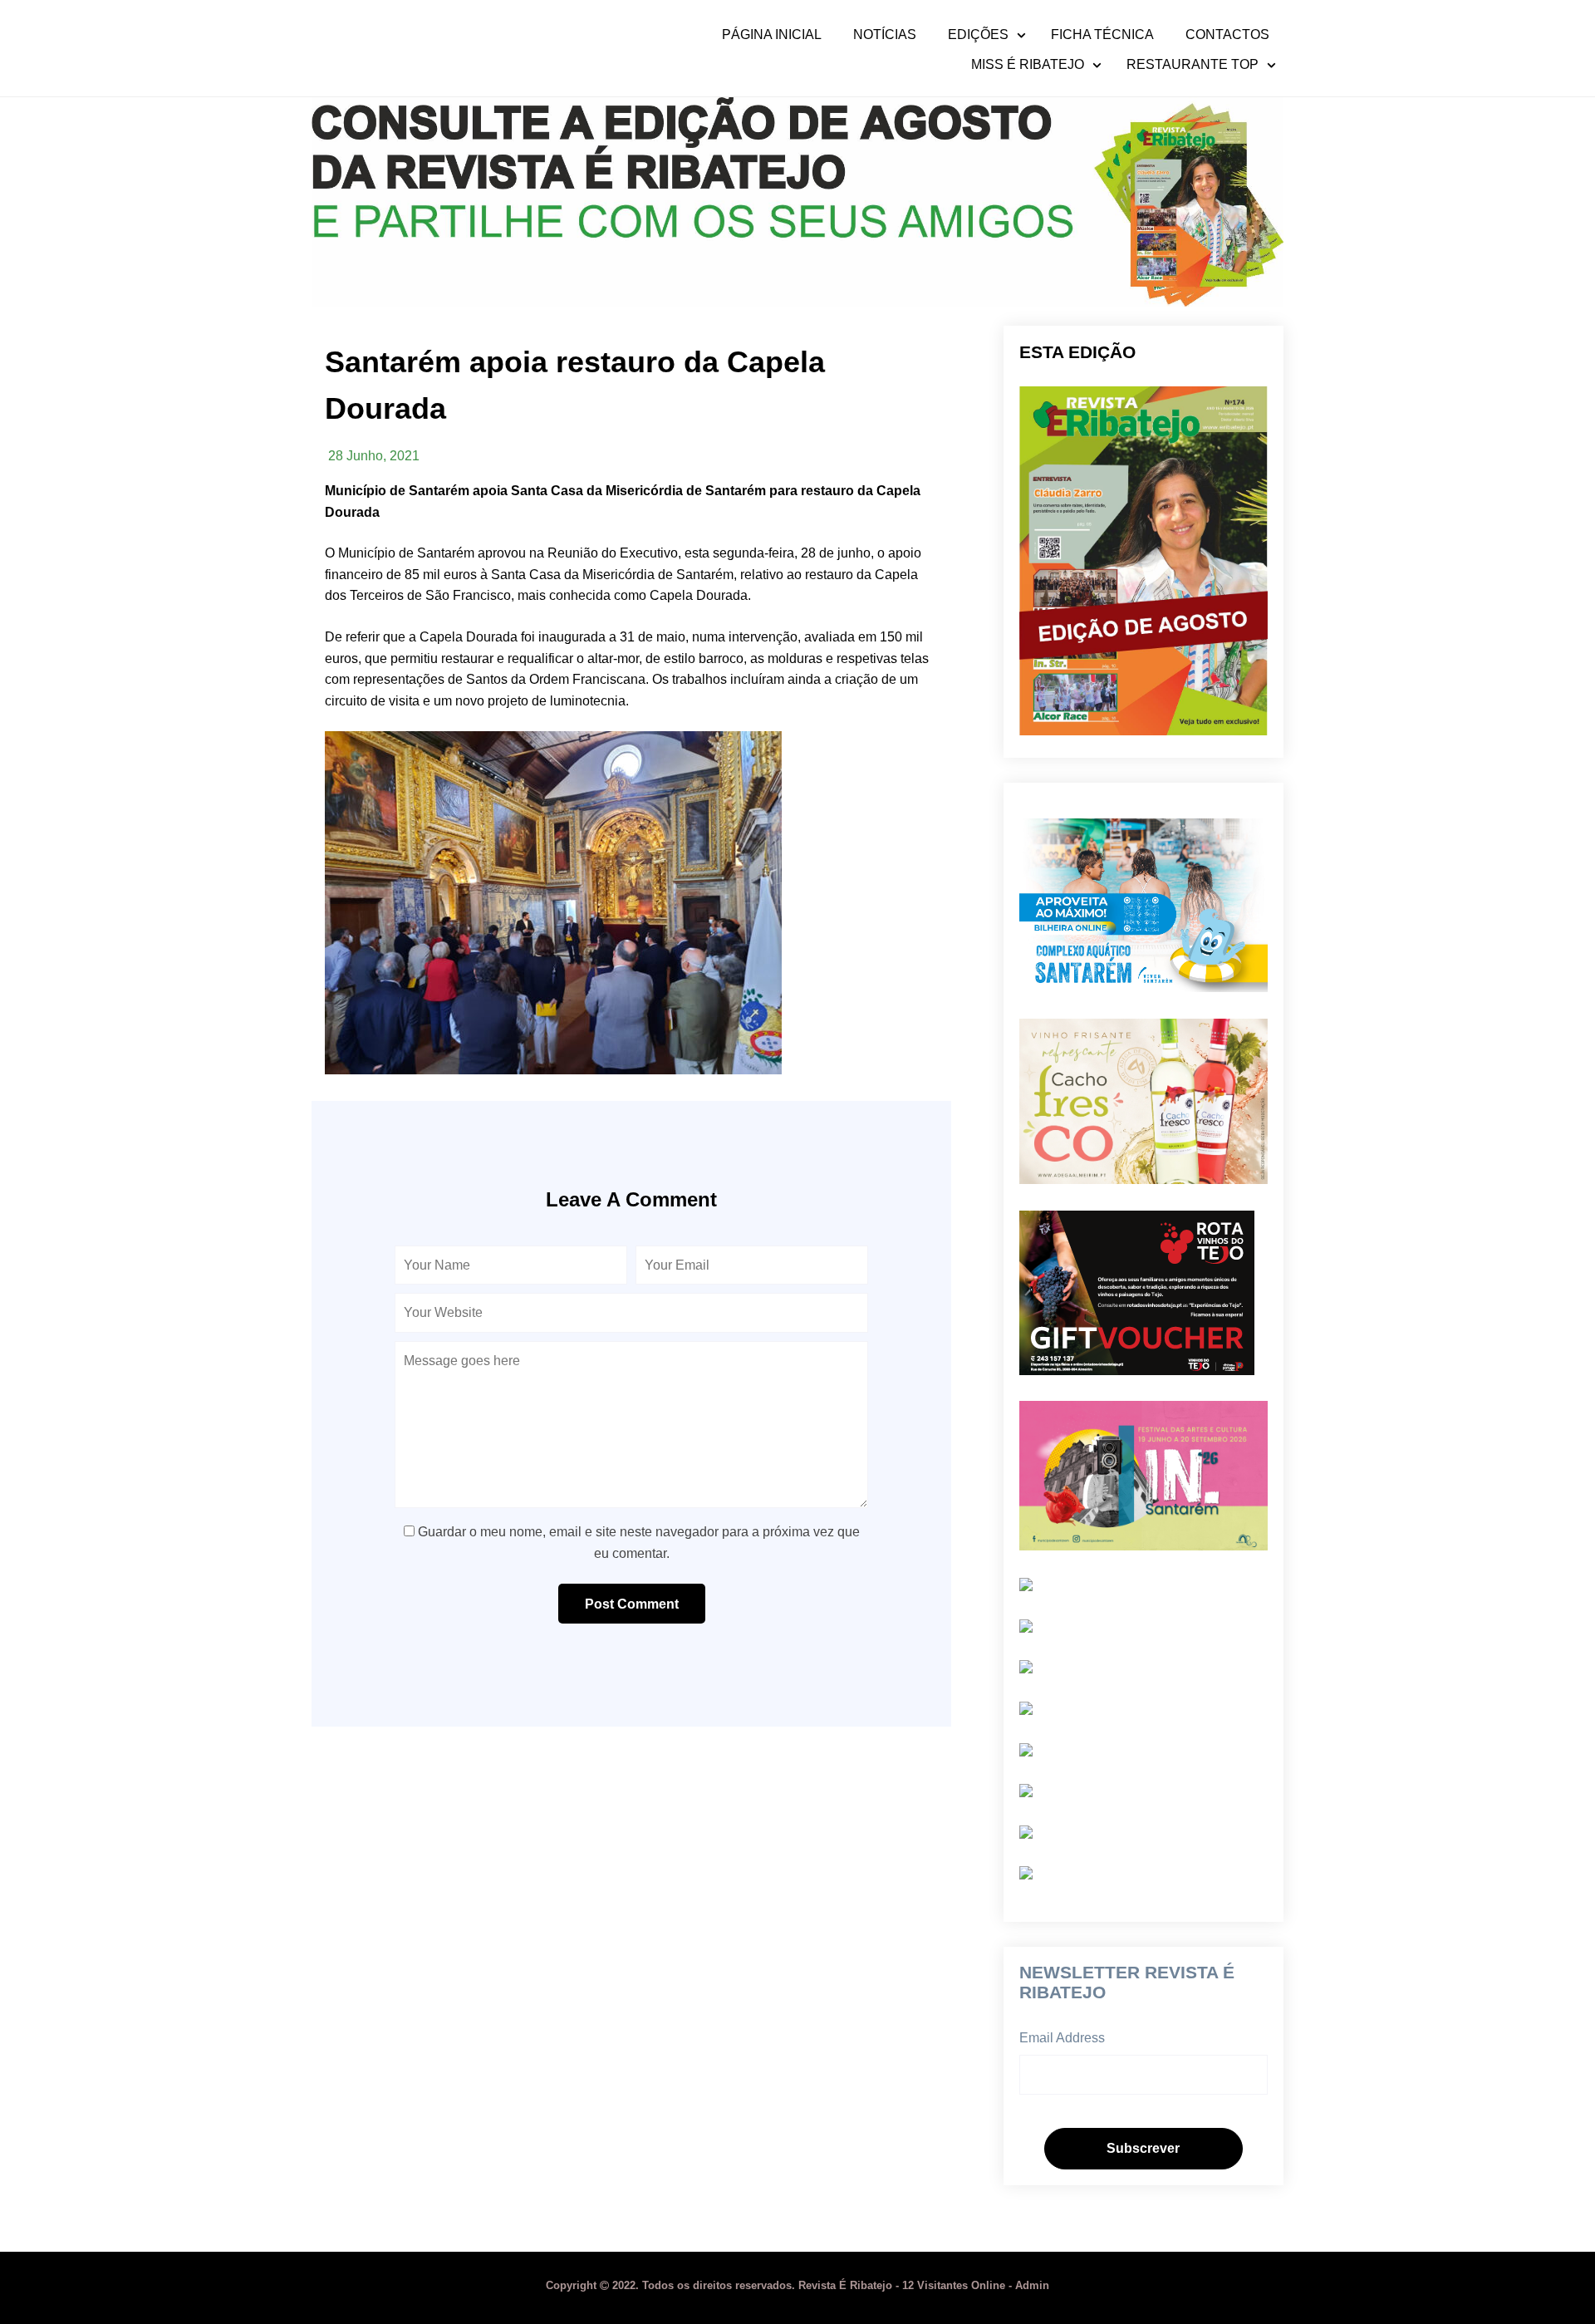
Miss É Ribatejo (1028, 65)
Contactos (1227, 35)
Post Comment (632, 1604)
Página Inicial (772, 35)
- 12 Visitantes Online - (780, 2285)
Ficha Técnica (1102, 35)
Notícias (885, 35)
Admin (1032, 2285)
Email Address (1062, 2038)
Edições (978, 35)
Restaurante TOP (1193, 65)
